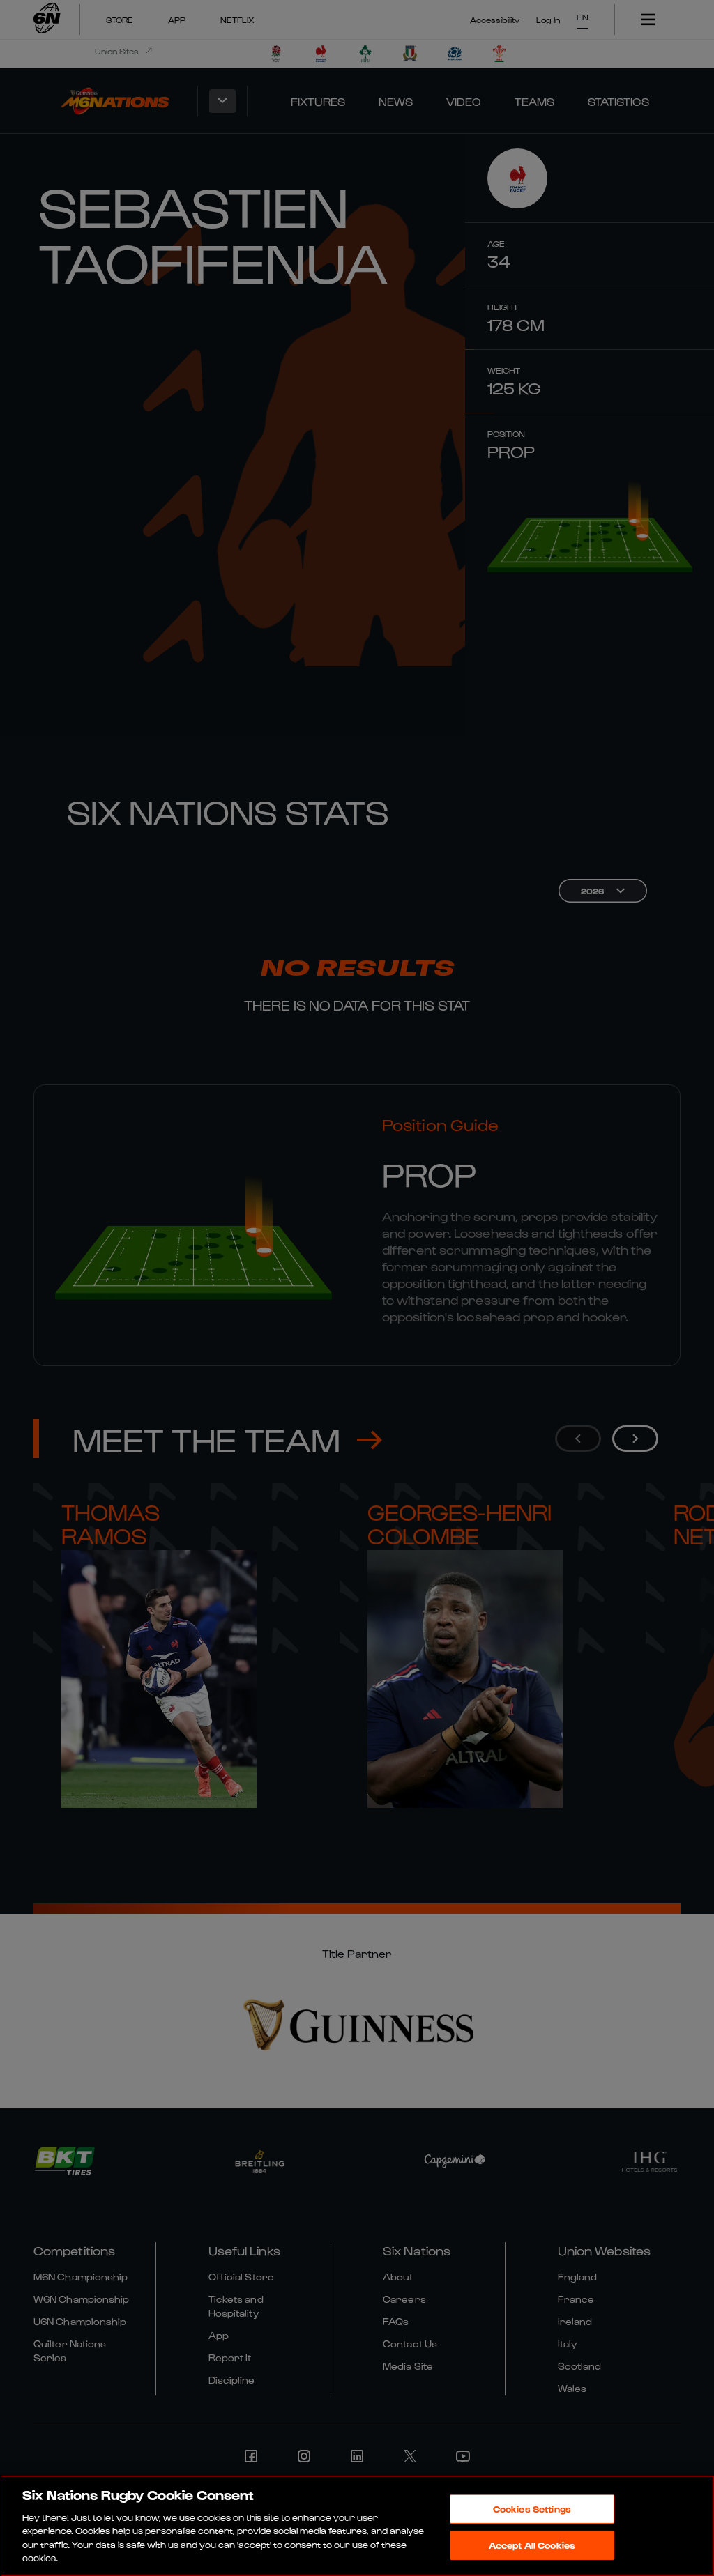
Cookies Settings (532, 2509)
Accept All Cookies (532, 2545)
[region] (357, 2525)
